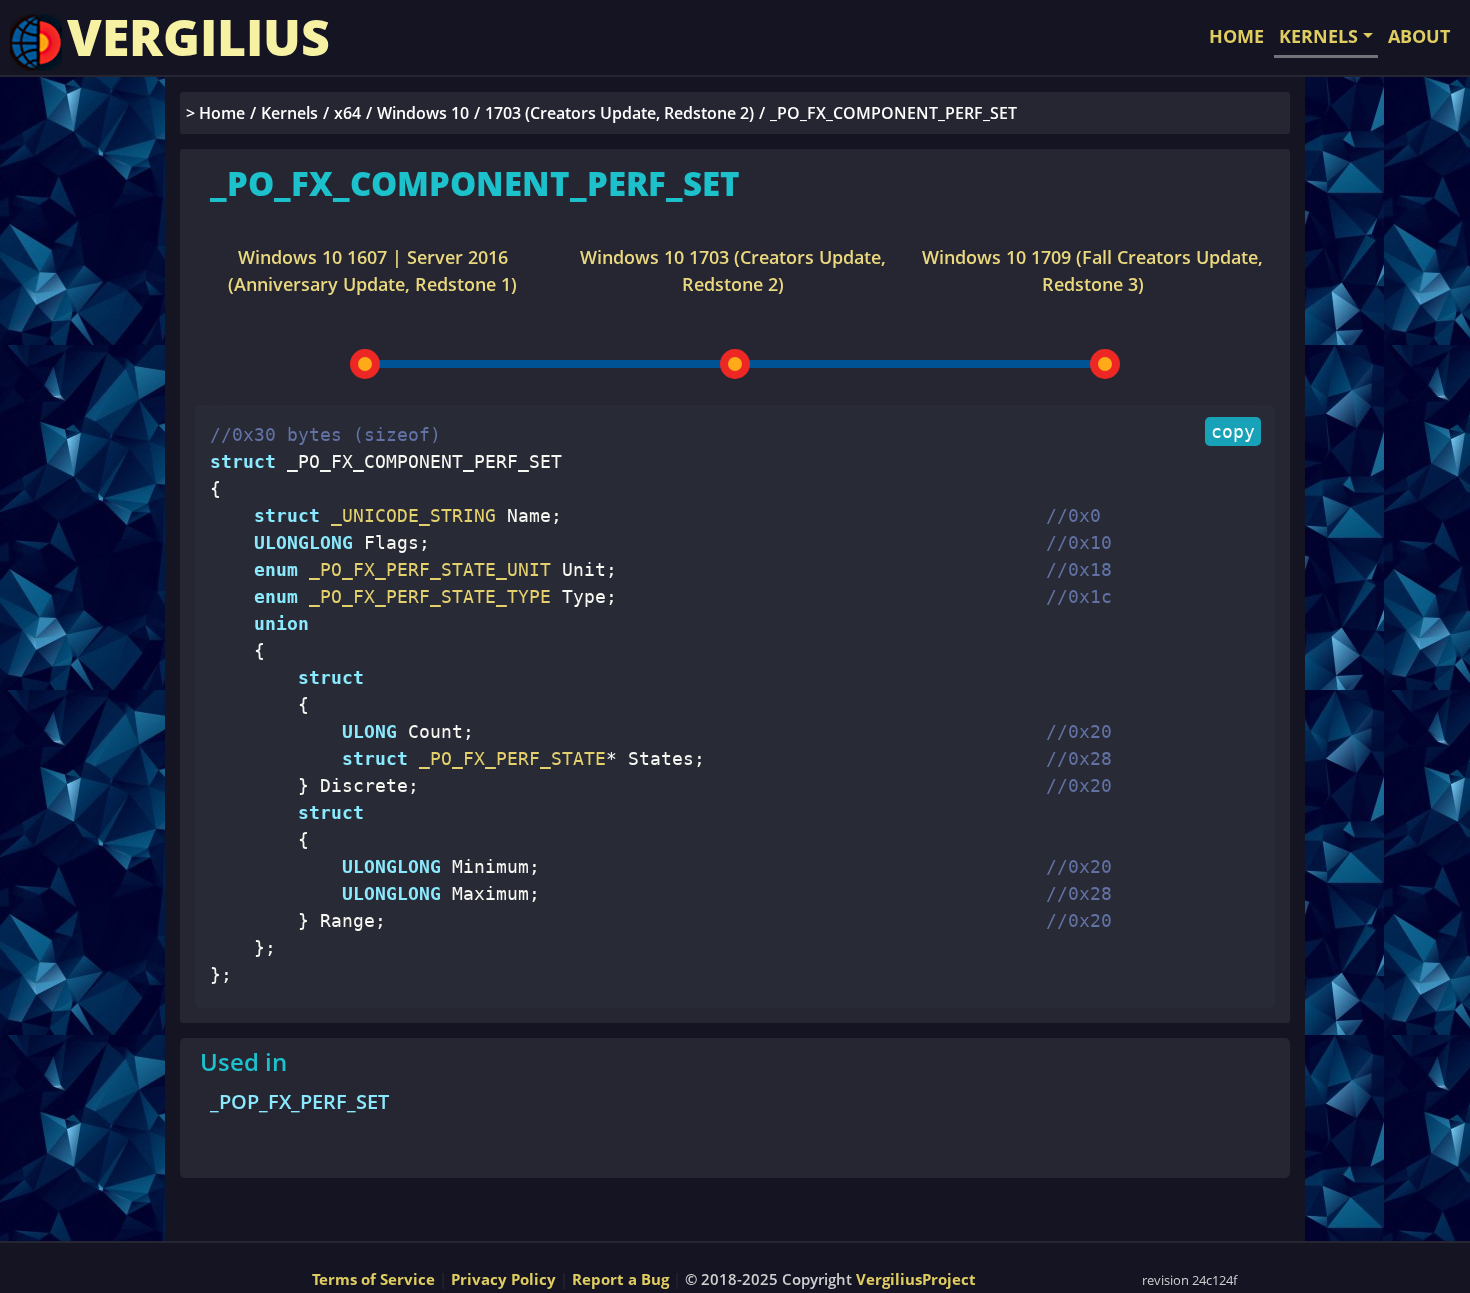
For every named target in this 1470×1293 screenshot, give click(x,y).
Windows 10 (423, 113)
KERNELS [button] (1318, 36)
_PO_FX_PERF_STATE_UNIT (424, 569)
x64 (347, 113)
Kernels (289, 113)
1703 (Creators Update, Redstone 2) (619, 113)
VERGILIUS (198, 37)
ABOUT (1419, 36)
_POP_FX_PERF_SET (299, 1101)
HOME (1236, 36)
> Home (215, 113)
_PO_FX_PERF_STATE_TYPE (424, 596)
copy (1233, 431)
